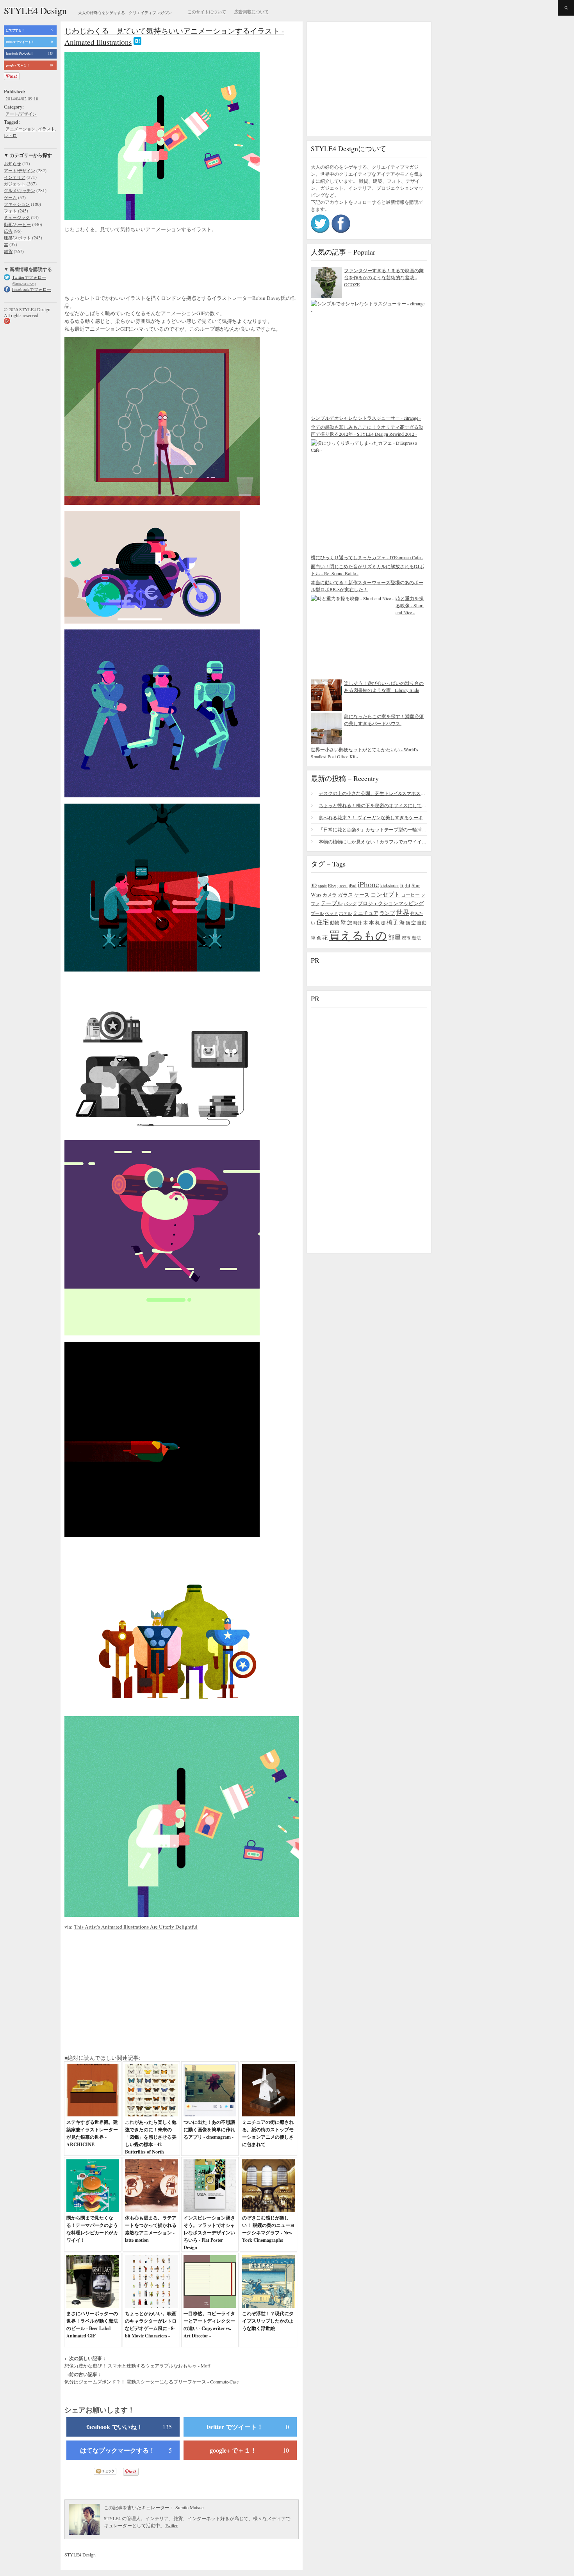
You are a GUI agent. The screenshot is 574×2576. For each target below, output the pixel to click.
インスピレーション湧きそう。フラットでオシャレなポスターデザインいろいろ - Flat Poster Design (209, 2233)
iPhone (368, 884)
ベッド (331, 913)
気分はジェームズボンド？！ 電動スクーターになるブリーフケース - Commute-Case (152, 2382)
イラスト (46, 129)
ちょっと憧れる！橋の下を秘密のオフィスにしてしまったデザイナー (373, 805)
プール (317, 913)
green (342, 885)
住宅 (323, 922)
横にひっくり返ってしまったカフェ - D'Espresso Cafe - (367, 557)
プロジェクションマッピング (391, 903)
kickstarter (390, 885)
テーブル (332, 903)
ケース (362, 895)
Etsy (332, 885)
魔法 (416, 938)
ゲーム (10, 197)
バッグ (350, 903)
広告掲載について (251, 12)
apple (322, 886)
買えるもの (358, 935)
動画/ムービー (17, 224)
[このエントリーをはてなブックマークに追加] (137, 42)
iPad (353, 885)
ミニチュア (366, 913)
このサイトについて (207, 12)
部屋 (394, 937)
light (405, 885)
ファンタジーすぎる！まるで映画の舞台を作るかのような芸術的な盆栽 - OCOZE (384, 277)
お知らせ (12, 163)
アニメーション (20, 129)
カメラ (330, 895)
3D (314, 885)
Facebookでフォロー (32, 289)
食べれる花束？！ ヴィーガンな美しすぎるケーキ (371, 817)
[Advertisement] (127, 265)
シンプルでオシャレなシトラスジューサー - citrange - (366, 418)
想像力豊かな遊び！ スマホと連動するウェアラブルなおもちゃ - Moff (137, 2366)
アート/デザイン (21, 114)
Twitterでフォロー (29, 277)
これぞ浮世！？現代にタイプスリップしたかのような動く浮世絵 (268, 2321)
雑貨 (8, 251)
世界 (403, 912)
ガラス (345, 895)
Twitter (171, 2525)
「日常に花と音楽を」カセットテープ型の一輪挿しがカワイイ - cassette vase (373, 829)
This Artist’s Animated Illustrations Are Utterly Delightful (136, 1927)
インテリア (15, 177)
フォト (10, 211)
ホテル (345, 913)
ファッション (17, 204)
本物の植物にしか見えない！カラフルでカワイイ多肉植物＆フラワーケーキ (373, 841)
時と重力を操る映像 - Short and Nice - (410, 605)
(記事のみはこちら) (24, 284)
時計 (358, 923)
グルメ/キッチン (20, 190)
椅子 (392, 922)
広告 (8, 231)
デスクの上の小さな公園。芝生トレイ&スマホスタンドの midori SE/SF (373, 793)
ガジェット (15, 184)
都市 (406, 938)
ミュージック (17, 217)
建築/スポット (17, 238)
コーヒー (410, 895)
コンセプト (385, 894)
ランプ (387, 913)
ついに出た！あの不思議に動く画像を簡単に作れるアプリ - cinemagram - (209, 2129)
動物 (335, 923)
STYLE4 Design (35, 11)
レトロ (10, 135)
